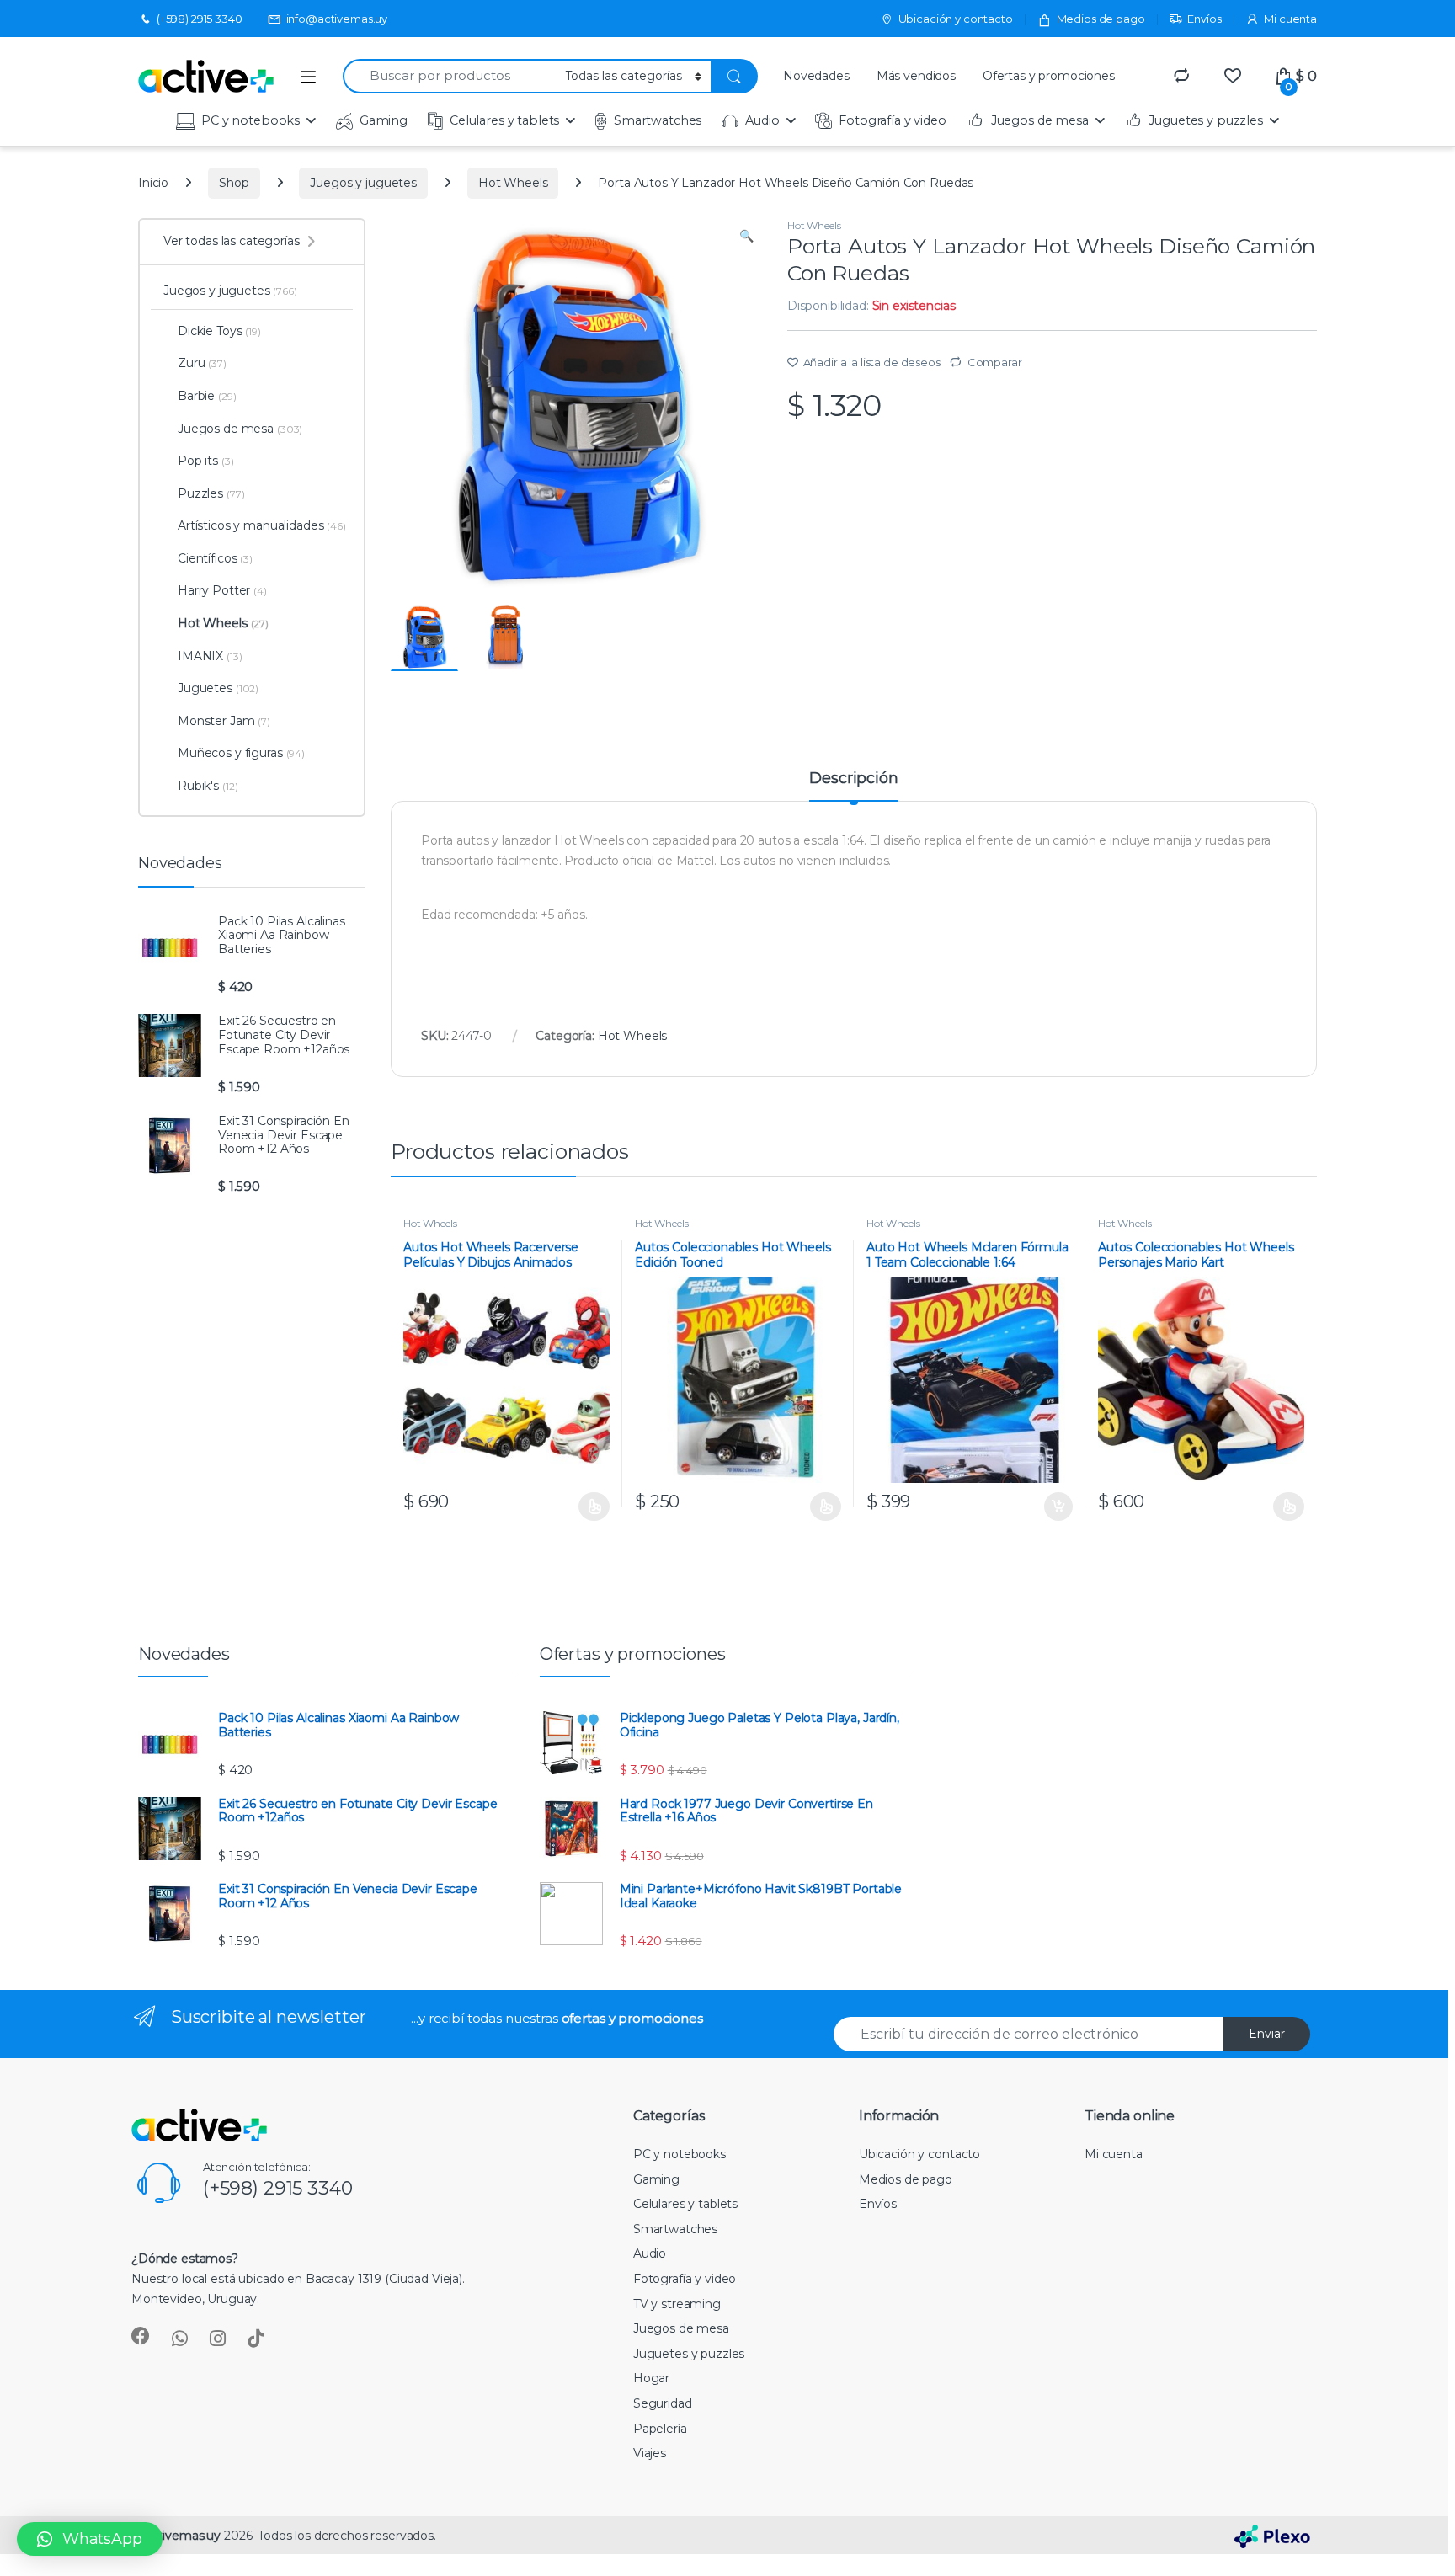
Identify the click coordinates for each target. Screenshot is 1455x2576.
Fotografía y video (892, 120)
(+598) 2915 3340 (200, 19)
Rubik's (208, 786)
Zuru (202, 363)
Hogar (651, 2378)
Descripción (853, 779)
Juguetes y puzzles (1205, 120)
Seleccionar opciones (577, 1507)
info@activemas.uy (337, 19)
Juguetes (218, 688)
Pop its (206, 461)
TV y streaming (677, 2304)
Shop (234, 183)
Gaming (384, 120)
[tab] (853, 786)
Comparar (995, 362)
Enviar (1267, 2034)
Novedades (816, 76)
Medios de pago (1101, 19)
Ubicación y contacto (956, 19)
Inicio (153, 183)
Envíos (1204, 19)
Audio (762, 120)
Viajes (650, 2453)
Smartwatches (658, 120)
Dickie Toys (219, 331)
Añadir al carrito (1055, 1507)
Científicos (215, 558)
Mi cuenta (1290, 19)
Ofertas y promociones (1049, 76)
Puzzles (211, 493)
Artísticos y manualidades (262, 525)
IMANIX (210, 656)
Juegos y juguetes (363, 183)
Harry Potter (222, 590)
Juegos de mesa (1040, 120)
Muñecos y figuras (241, 753)
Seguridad (663, 2403)
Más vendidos (916, 76)
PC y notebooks (250, 120)
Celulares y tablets (504, 120)
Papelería (660, 2429)
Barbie (207, 396)
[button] (90, 2539)
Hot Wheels (513, 183)
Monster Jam (224, 721)
